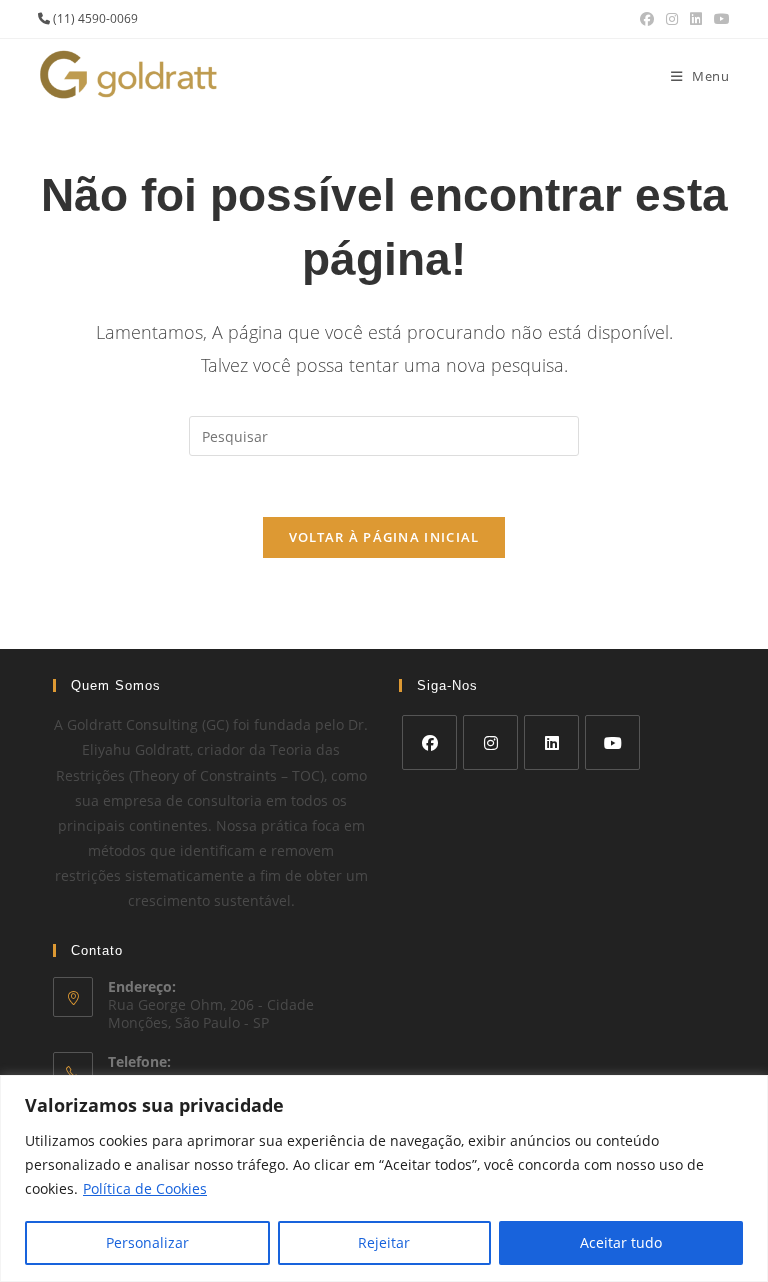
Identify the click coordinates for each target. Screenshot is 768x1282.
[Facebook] (429, 742)
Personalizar (147, 1242)
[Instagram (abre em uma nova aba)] (672, 19)
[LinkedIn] (551, 742)
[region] (384, 1178)
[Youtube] (612, 742)
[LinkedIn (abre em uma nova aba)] (696, 19)
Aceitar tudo (621, 1242)
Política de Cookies (145, 1188)
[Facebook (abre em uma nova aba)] (647, 19)
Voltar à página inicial (384, 537)
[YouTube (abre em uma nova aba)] (719, 19)
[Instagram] (490, 742)
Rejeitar (384, 1242)
